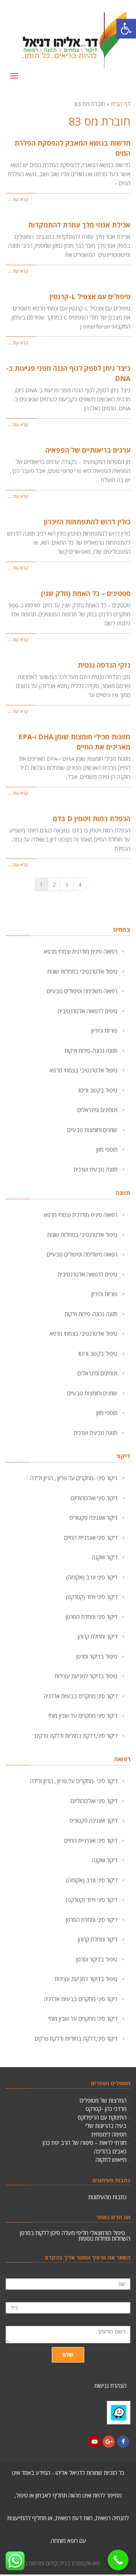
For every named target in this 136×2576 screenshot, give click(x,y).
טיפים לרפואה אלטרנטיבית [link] (88, 1011)
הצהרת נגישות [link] (110, 2382)
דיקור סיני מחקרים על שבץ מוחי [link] (83, 1716)
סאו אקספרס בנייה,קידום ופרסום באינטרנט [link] (53, 2559)
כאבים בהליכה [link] (110, 2151)
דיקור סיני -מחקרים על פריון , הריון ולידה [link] (74, 1478)
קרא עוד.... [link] (18, 199)
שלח (68, 2351)
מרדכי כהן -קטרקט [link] (106, 2109)
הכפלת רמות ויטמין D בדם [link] (92, 819)
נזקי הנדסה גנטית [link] (104, 665)
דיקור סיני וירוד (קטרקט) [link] (92, 1597)
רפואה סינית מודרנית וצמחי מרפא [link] (81, 951)
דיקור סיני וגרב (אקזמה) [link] (92, 1577)
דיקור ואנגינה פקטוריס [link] (93, 1518)
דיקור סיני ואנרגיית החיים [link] (91, 1538)
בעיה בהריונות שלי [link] (106, 2126)
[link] (126, 29)
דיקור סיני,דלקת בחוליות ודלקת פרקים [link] (76, 1736)
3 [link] (67, 884)
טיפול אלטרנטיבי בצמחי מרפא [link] (83, 1070)
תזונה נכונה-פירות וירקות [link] (91, 1051)
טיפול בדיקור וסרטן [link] (97, 1656)
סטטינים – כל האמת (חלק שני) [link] (86, 593)
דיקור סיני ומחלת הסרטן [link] (92, 1617)
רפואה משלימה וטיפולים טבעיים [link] (82, 991)
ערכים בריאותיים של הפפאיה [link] (88, 450)
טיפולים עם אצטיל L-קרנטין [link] (90, 296)
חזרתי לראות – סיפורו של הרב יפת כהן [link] (85, 2143)
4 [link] (80, 884)
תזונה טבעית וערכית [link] (96, 1169)
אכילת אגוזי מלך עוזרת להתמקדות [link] (79, 225)
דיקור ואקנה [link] (105, 1557)
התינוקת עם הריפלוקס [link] (102, 2117)
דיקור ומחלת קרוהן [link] (98, 1636)
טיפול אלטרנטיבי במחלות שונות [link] (82, 971)
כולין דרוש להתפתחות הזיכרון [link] (87, 522)
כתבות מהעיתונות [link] (107, 2197)
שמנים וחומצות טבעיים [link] (92, 1130)
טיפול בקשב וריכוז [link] (98, 1090)
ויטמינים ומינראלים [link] (97, 1110)
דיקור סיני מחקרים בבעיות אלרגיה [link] (81, 1696)
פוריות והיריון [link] (104, 1031)
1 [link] (41, 884)
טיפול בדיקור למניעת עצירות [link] (86, 1676)
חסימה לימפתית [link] (109, 2134)
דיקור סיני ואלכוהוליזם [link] (94, 1498)
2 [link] (54, 884)
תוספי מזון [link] (107, 1149)
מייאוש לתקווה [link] (111, 2160)
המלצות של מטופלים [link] (103, 2100)
